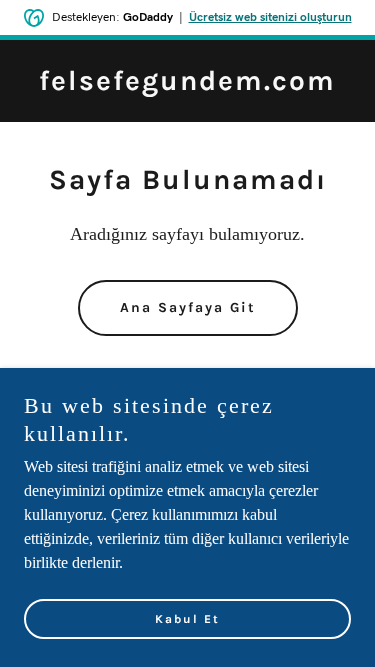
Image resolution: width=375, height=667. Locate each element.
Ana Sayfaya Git (188, 307)
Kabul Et (187, 619)
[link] (187, 84)
